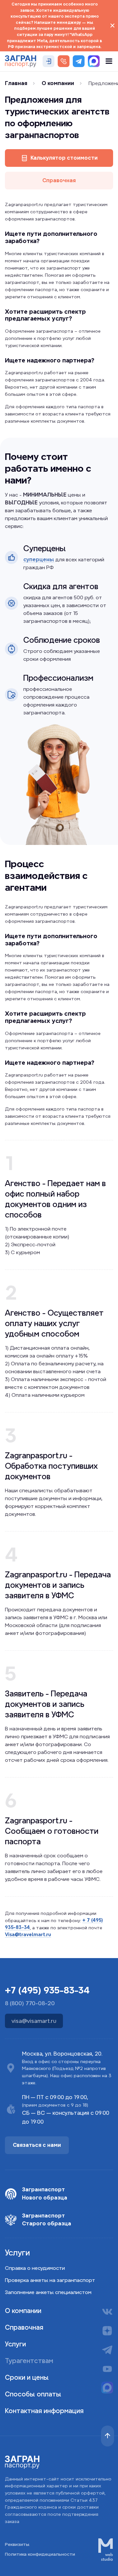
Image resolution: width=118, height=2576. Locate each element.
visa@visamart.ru (34, 2021)
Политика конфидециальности (40, 2554)
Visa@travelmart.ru (28, 1935)
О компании (58, 83)
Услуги (15, 2344)
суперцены (39, 560)
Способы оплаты (33, 2394)
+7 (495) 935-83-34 (47, 1990)
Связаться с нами (37, 2145)
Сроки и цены (27, 2377)
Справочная (59, 180)
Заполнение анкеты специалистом (48, 2292)
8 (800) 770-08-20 (30, 2003)
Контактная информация (44, 2411)
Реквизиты (17, 2544)
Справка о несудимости (35, 2268)
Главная (16, 83)
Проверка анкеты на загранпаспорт (50, 2280)
